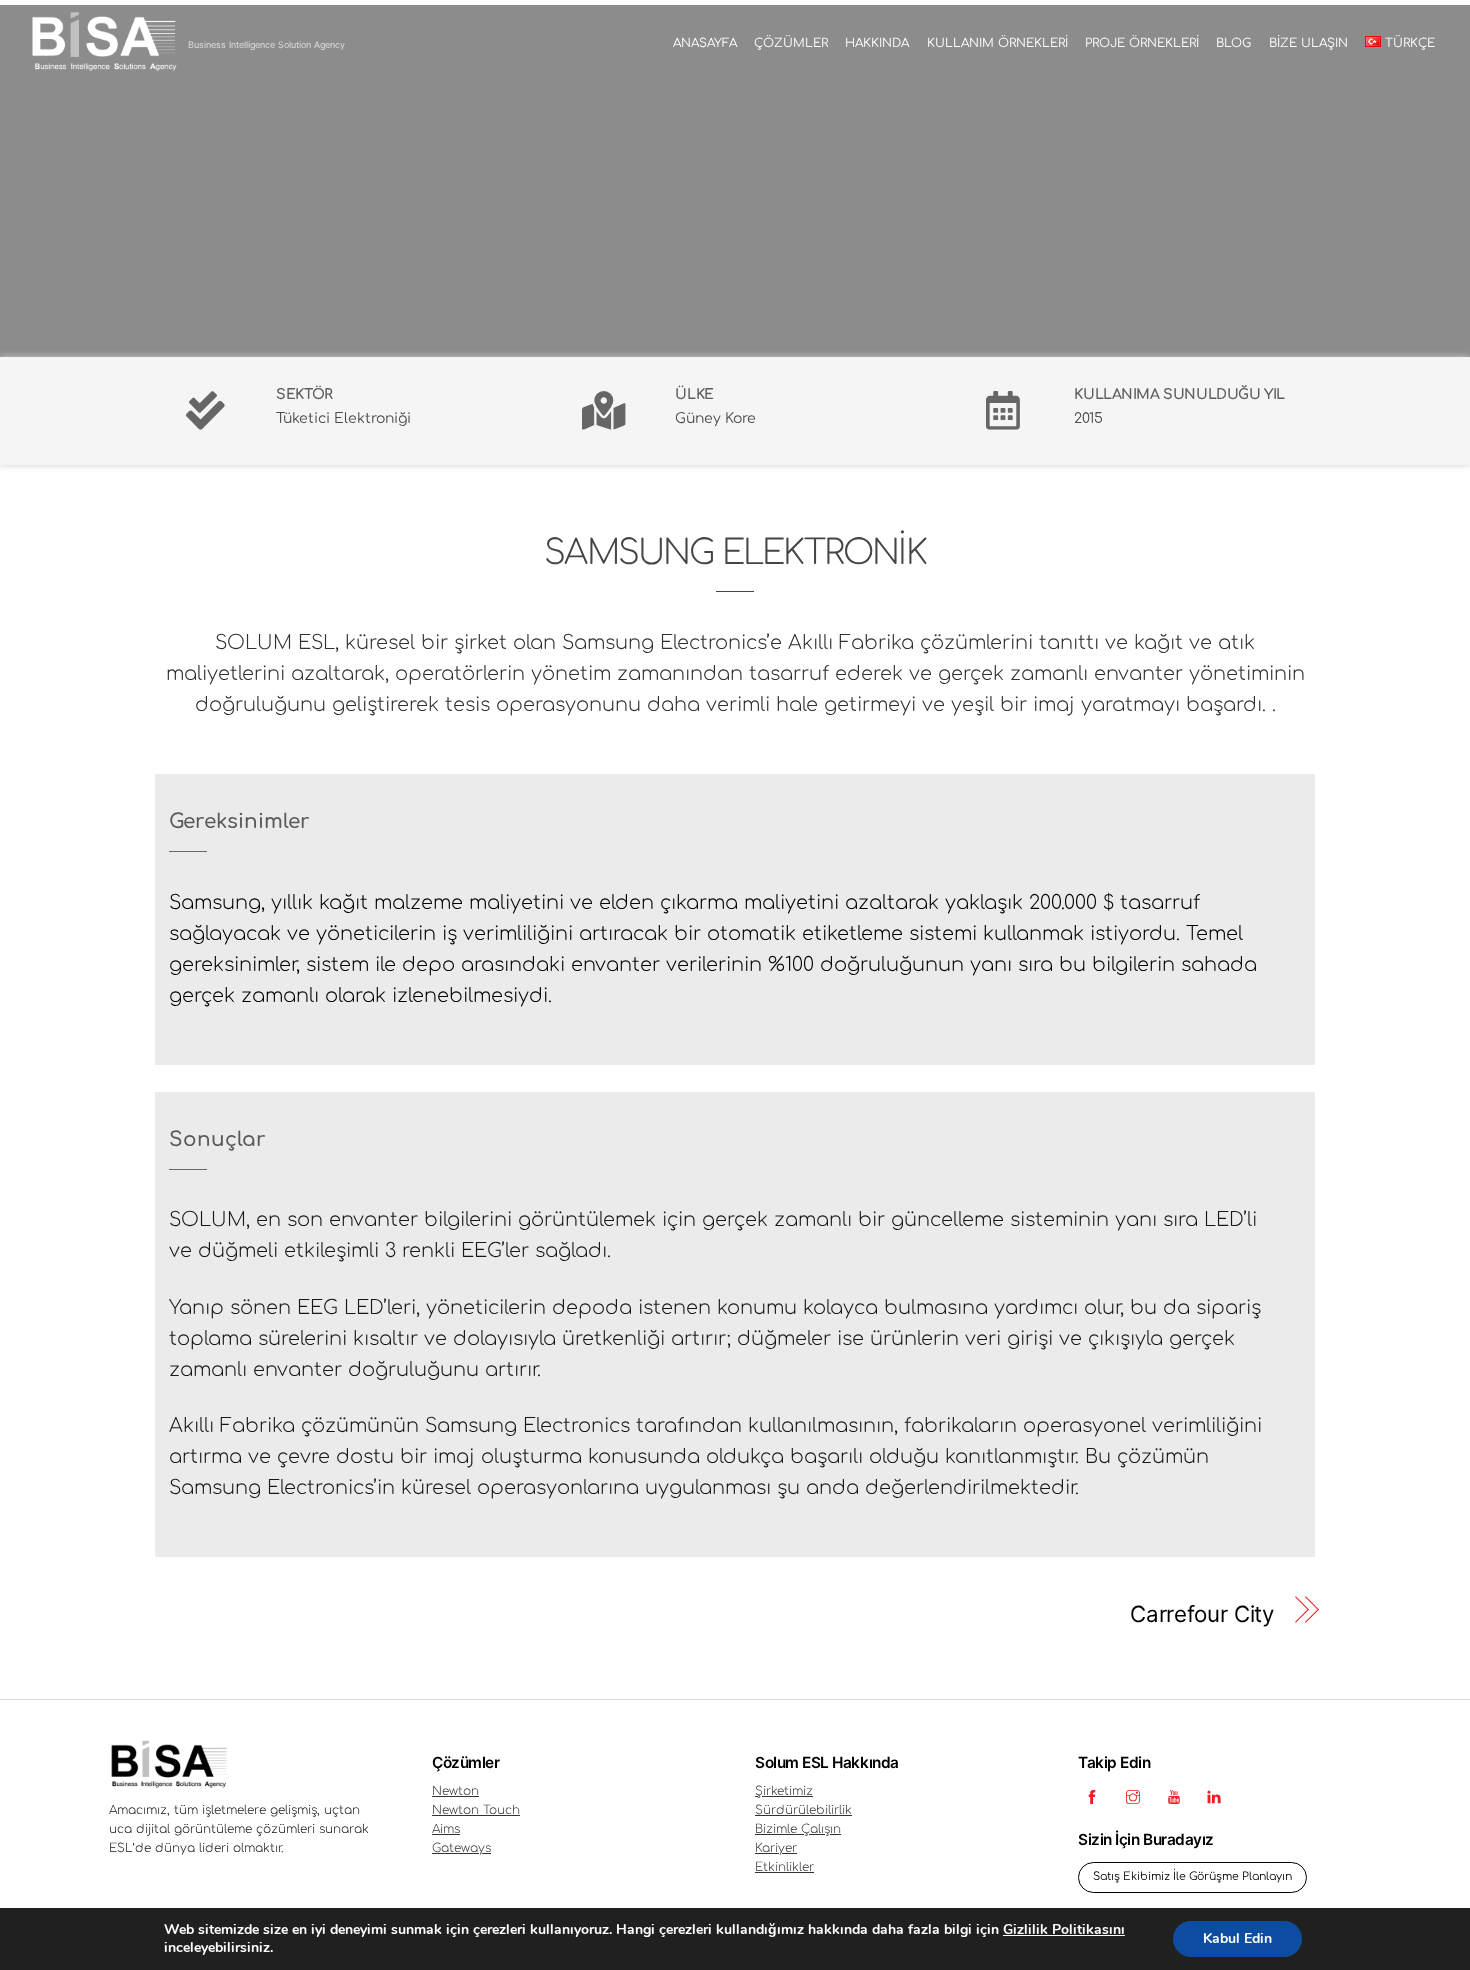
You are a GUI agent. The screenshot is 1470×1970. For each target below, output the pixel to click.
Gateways (461, 1848)
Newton (455, 1791)
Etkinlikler (784, 1867)
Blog (1233, 43)
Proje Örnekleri (1142, 43)
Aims (446, 1829)
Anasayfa (705, 43)
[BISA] (103, 66)
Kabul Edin (1237, 1938)
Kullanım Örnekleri (997, 43)
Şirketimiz (784, 1791)
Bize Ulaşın (1308, 43)
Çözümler (791, 43)
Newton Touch (476, 1810)
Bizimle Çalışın (798, 1829)
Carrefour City (1202, 1613)
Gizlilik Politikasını (1064, 1929)
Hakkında (877, 43)
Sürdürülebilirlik (803, 1810)
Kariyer (776, 1848)
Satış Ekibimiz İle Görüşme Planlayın (1192, 1876)
